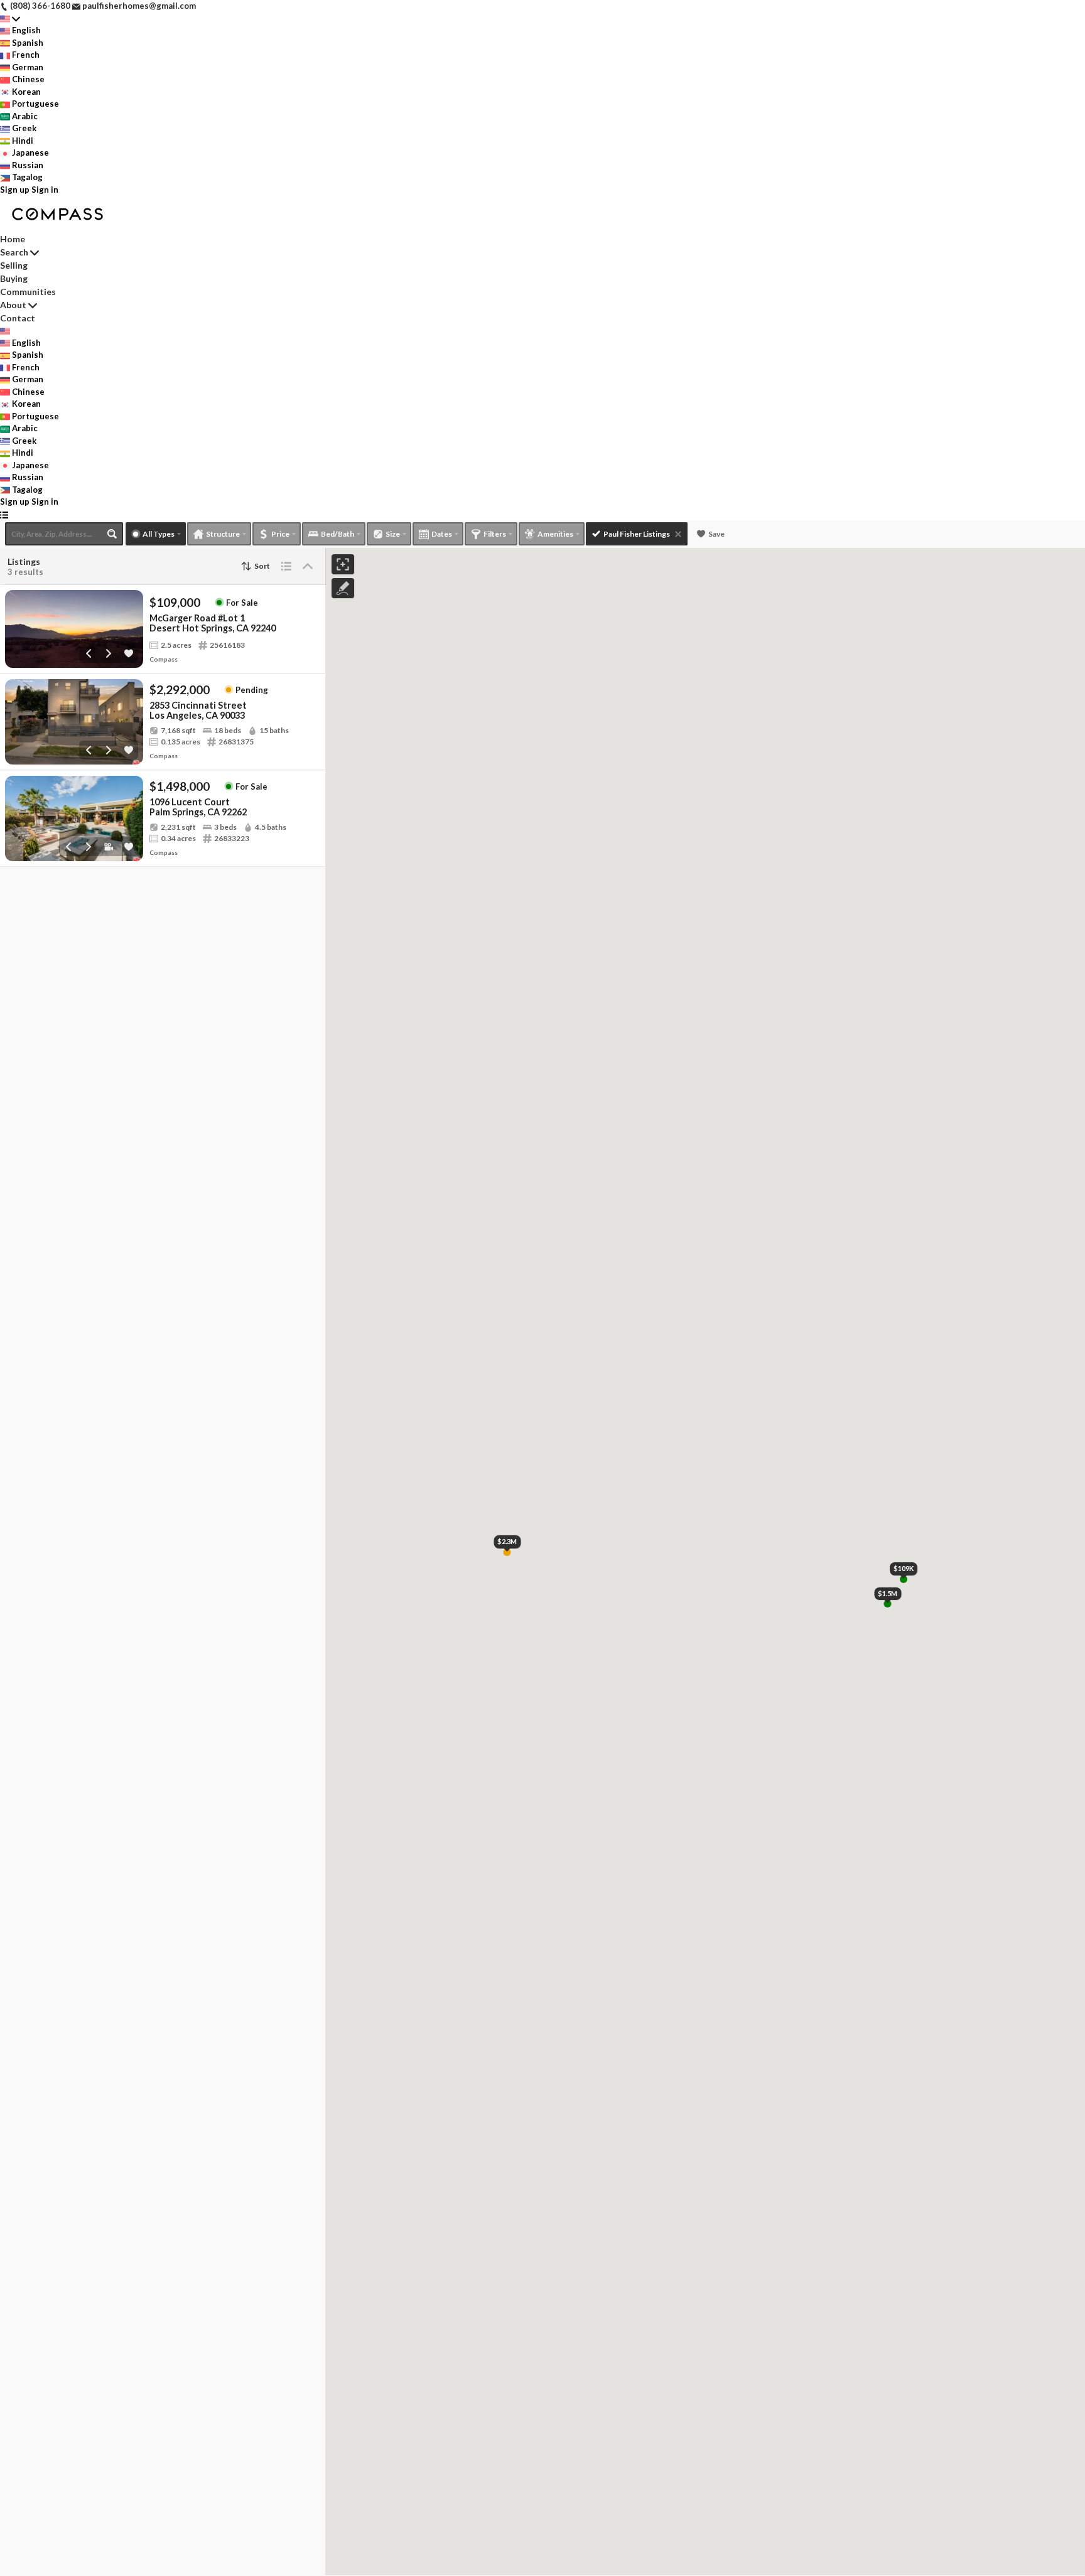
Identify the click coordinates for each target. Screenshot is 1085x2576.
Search (14, 252)
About (13, 305)
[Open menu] (4, 515)
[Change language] (10, 19)
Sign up (15, 190)
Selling (14, 265)
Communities (28, 292)
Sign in (45, 190)
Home (13, 239)
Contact (18, 318)
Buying (14, 278)
